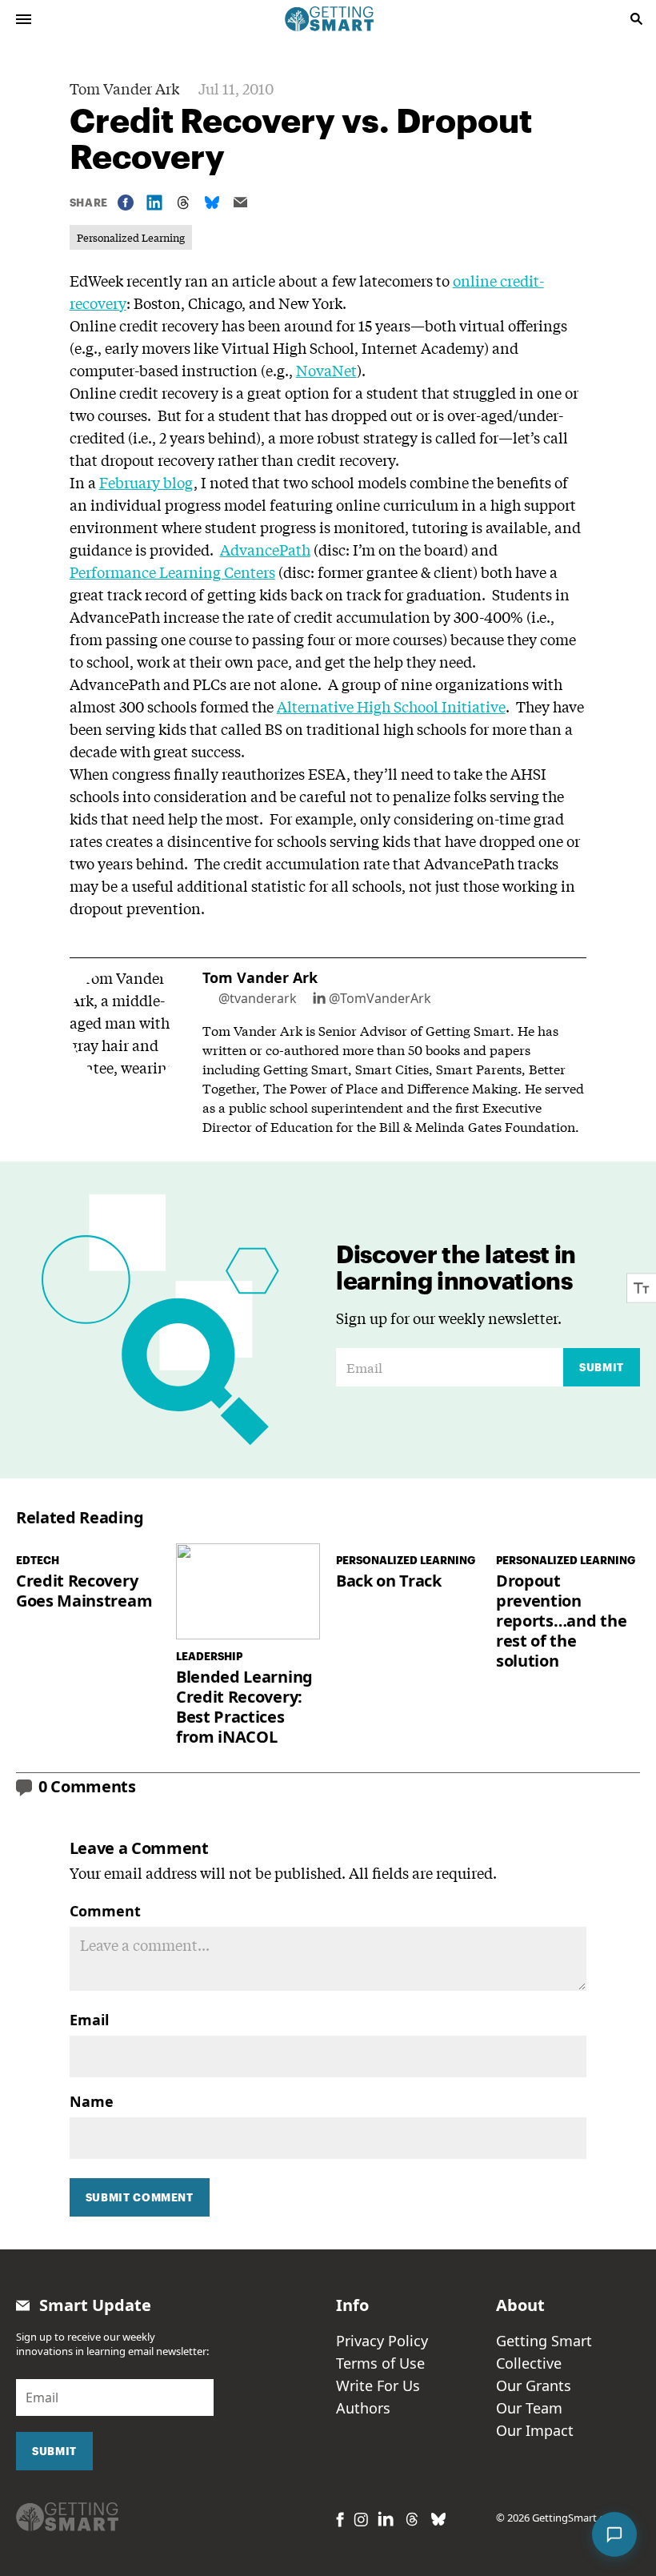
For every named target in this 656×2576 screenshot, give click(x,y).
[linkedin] (386, 2519)
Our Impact (535, 2430)
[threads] (412, 2519)
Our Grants (534, 2385)
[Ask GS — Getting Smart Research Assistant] (614, 2534)
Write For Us (378, 2385)
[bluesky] (438, 2519)
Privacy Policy (382, 2341)
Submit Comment (140, 2197)
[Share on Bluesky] (212, 203)
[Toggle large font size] (642, 1288)
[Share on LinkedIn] (154, 203)
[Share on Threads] (183, 203)
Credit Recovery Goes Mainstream (84, 1591)
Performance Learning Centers (172, 572)
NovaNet (326, 370)
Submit (602, 1367)
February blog (146, 482)
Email (89, 2020)
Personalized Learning (131, 237)
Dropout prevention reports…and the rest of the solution (561, 1621)
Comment (105, 1911)
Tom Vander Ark (124, 88)
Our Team (529, 2408)
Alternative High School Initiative (391, 706)
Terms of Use (380, 2363)
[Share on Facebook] (126, 203)
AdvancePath (265, 549)
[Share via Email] (241, 202)
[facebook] (340, 2520)
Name (92, 2101)
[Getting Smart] (330, 18)
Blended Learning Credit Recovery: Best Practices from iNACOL (244, 1707)
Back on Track (389, 1581)
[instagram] (361, 2520)
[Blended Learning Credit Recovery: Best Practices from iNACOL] (248, 1591)
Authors (363, 2408)
